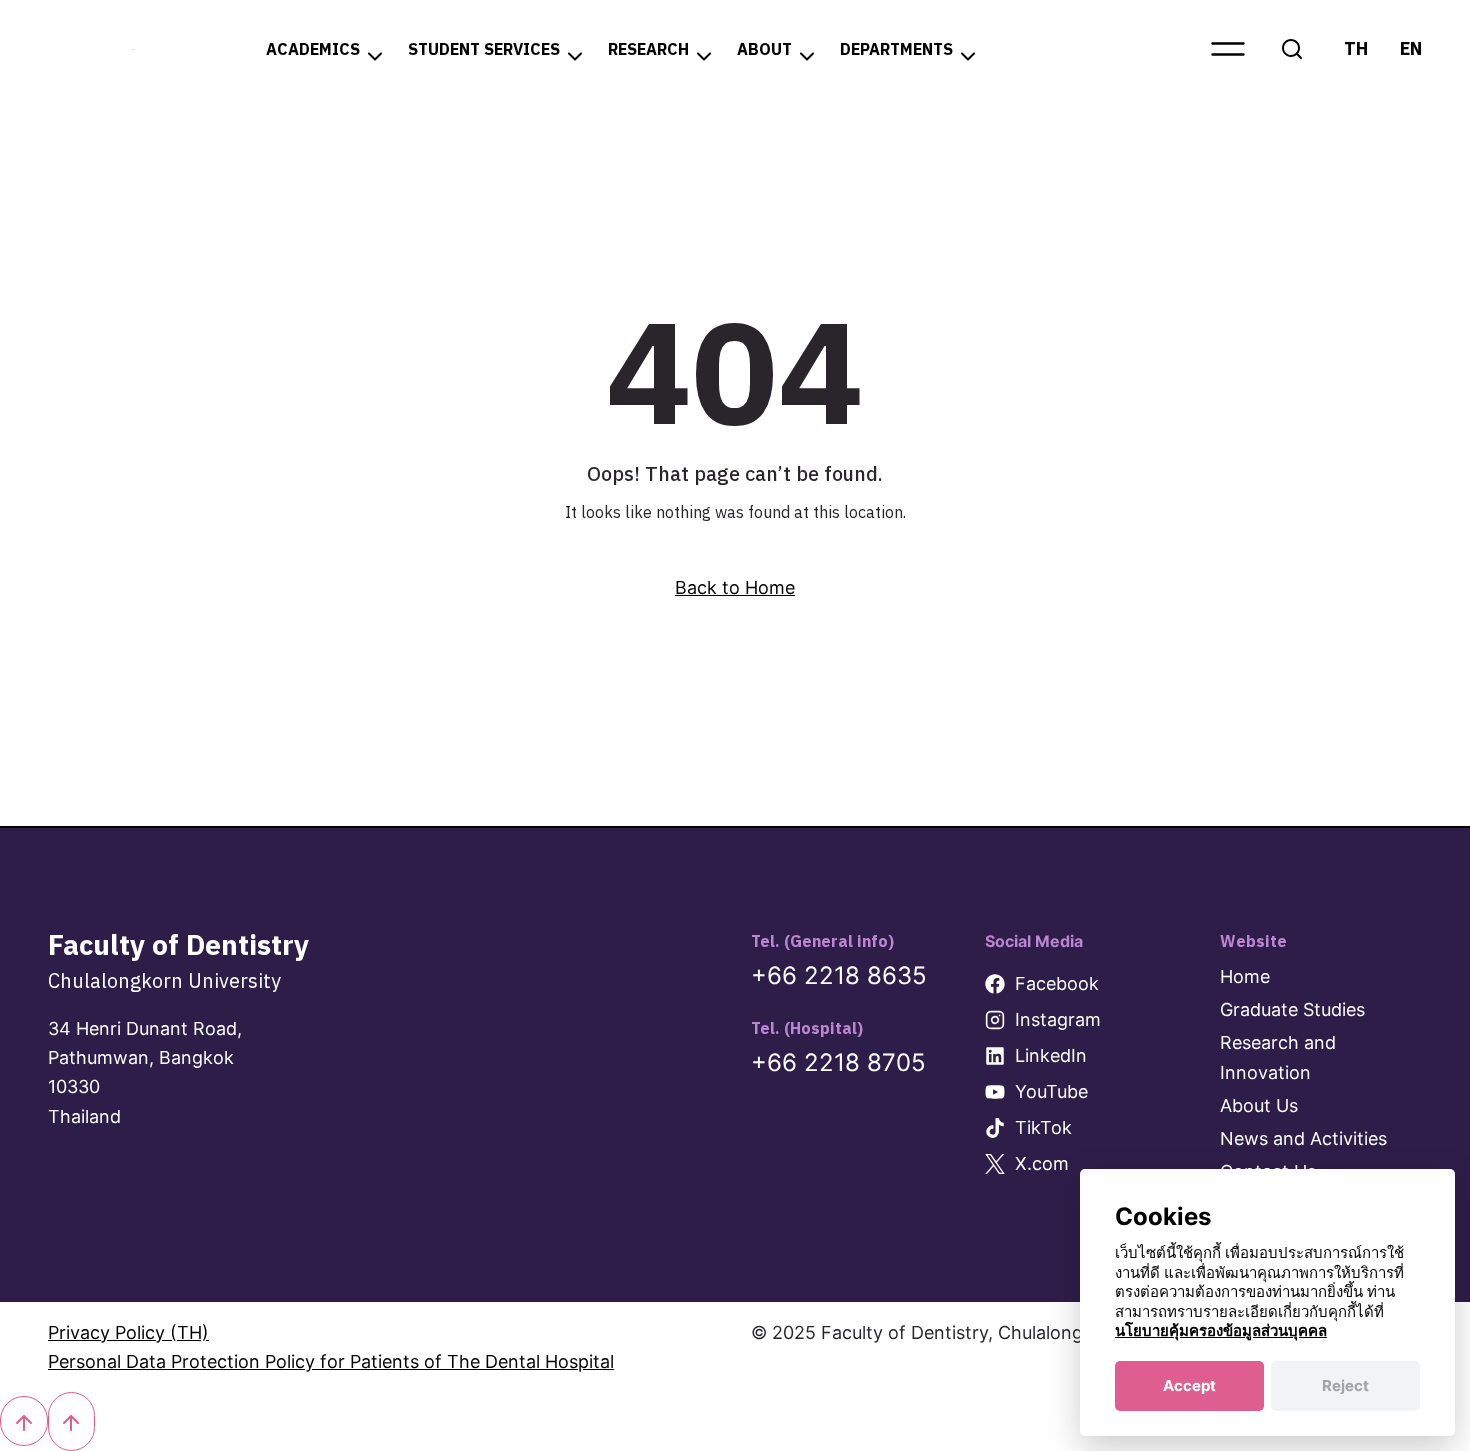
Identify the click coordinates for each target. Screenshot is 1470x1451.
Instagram (1058, 1019)
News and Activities (1303, 1138)
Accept (1189, 1385)
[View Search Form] (1292, 49)
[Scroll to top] (24, 1421)
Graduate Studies (1292, 1009)
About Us (1259, 1105)
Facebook (1057, 983)
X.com (1042, 1163)
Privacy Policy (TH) (128, 1332)
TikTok (1043, 1127)
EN (1411, 48)
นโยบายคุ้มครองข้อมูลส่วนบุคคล (1221, 1330)
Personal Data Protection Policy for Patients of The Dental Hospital (331, 1361)
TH (1356, 48)
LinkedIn (1051, 1055)
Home (1245, 976)
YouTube (1051, 1091)
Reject (1345, 1385)
